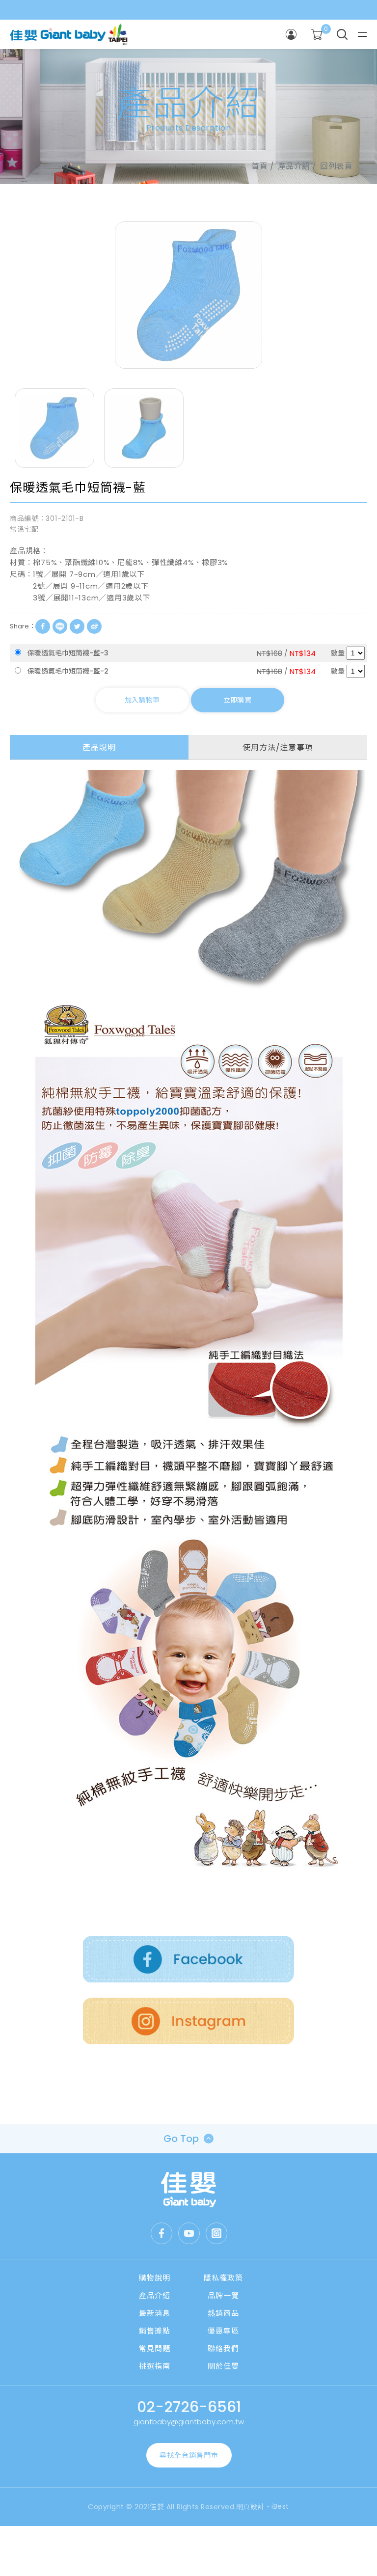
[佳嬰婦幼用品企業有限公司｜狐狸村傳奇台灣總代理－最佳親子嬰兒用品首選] (189, 2190)
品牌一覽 (223, 2295)
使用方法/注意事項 (278, 747)
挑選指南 (155, 2366)
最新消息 (155, 2313)
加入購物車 (142, 700)
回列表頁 (336, 166)
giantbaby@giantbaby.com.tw (189, 2422)
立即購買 (237, 700)
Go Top (181, 2139)
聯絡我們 (223, 2348)
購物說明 (155, 2278)
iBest (280, 2506)
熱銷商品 (223, 2313)
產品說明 (99, 747)
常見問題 (155, 2348)
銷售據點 (155, 2331)
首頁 (259, 166)
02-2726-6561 (189, 2407)
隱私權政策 (223, 2278)
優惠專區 (223, 2331)
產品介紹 (155, 2295)
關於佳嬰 (223, 2366)
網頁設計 (250, 2507)
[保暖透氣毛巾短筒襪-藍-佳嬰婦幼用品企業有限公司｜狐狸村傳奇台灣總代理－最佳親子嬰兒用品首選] (77, 626)
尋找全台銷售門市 (189, 2455)
